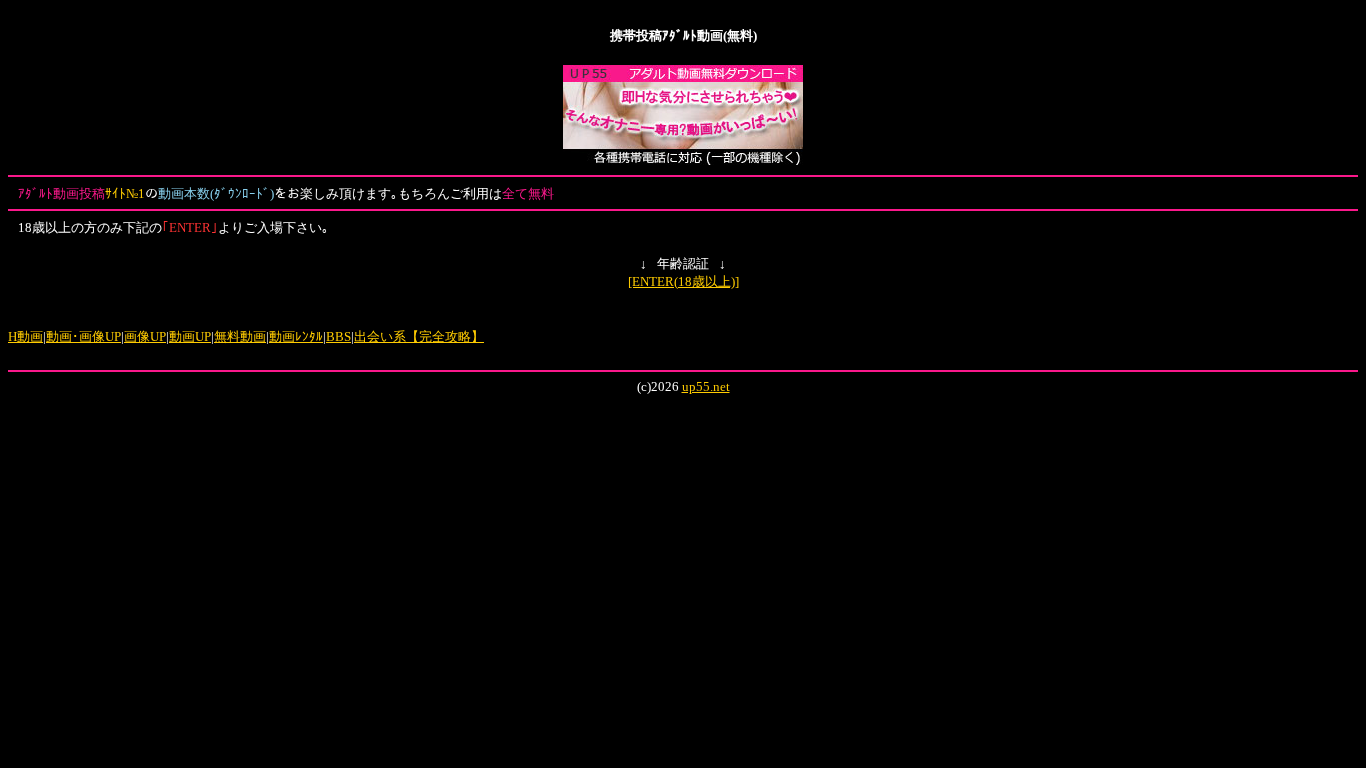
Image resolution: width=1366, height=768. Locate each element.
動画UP (190, 336)
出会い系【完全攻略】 (419, 336)
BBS (338, 336)
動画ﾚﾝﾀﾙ (296, 336)
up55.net (706, 386)
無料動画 (240, 336)
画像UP (145, 336)
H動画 (25, 336)
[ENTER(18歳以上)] (683, 281)
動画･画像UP (83, 336)
